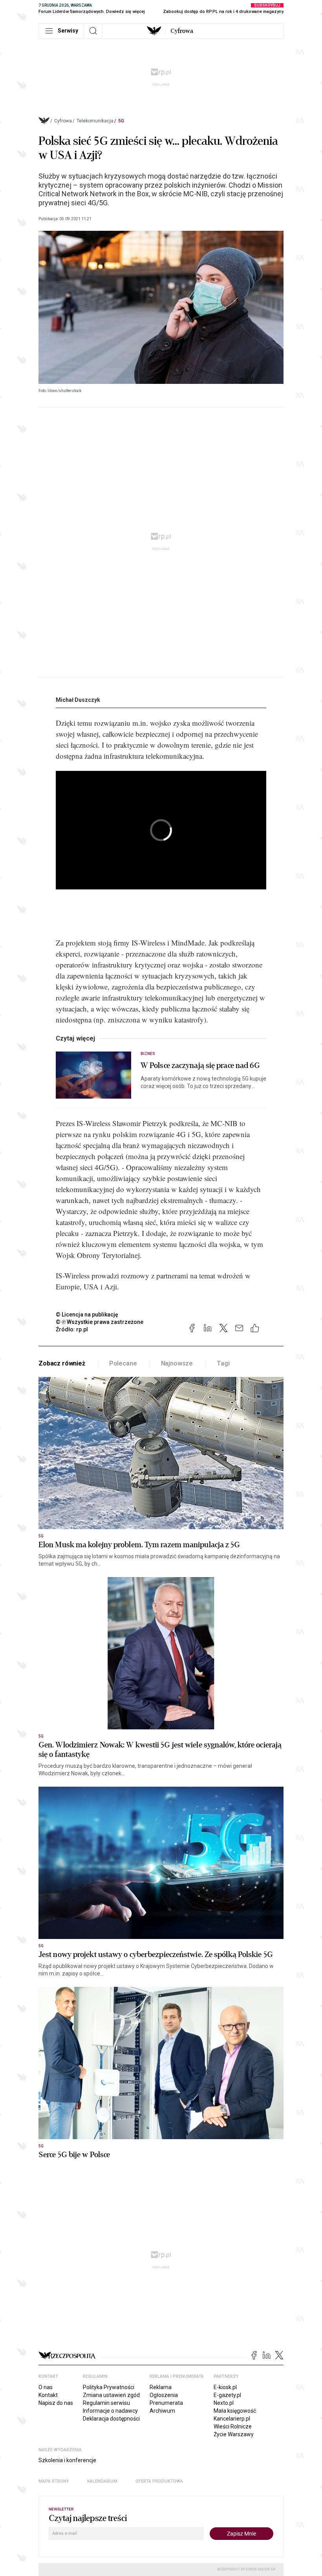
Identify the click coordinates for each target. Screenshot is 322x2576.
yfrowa (182, 31)
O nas (46, 2387)
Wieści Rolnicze (233, 2426)
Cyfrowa (63, 121)
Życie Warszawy (234, 2434)
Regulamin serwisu (106, 2403)
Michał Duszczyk (78, 700)
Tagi (223, 1363)
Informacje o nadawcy (110, 2411)
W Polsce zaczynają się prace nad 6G (200, 1066)
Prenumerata (166, 2403)
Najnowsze (177, 1363)
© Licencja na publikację (87, 1314)
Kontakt (48, 2395)
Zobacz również (62, 1363)
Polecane (123, 1363)
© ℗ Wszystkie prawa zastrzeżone (100, 1322)
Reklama (161, 2387)
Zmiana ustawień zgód (111, 2395)
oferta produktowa (159, 2481)
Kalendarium (102, 2481)
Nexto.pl (224, 2403)
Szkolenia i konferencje (67, 2460)
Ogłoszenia (164, 2395)
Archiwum (162, 2411)
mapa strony (54, 2481)
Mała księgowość (235, 2411)
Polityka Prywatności (109, 2387)
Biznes (148, 1054)
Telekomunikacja (95, 121)
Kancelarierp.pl (232, 2419)
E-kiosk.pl (225, 2387)
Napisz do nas (56, 2403)
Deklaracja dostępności (111, 2419)
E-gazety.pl (227, 2395)
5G (121, 121)
